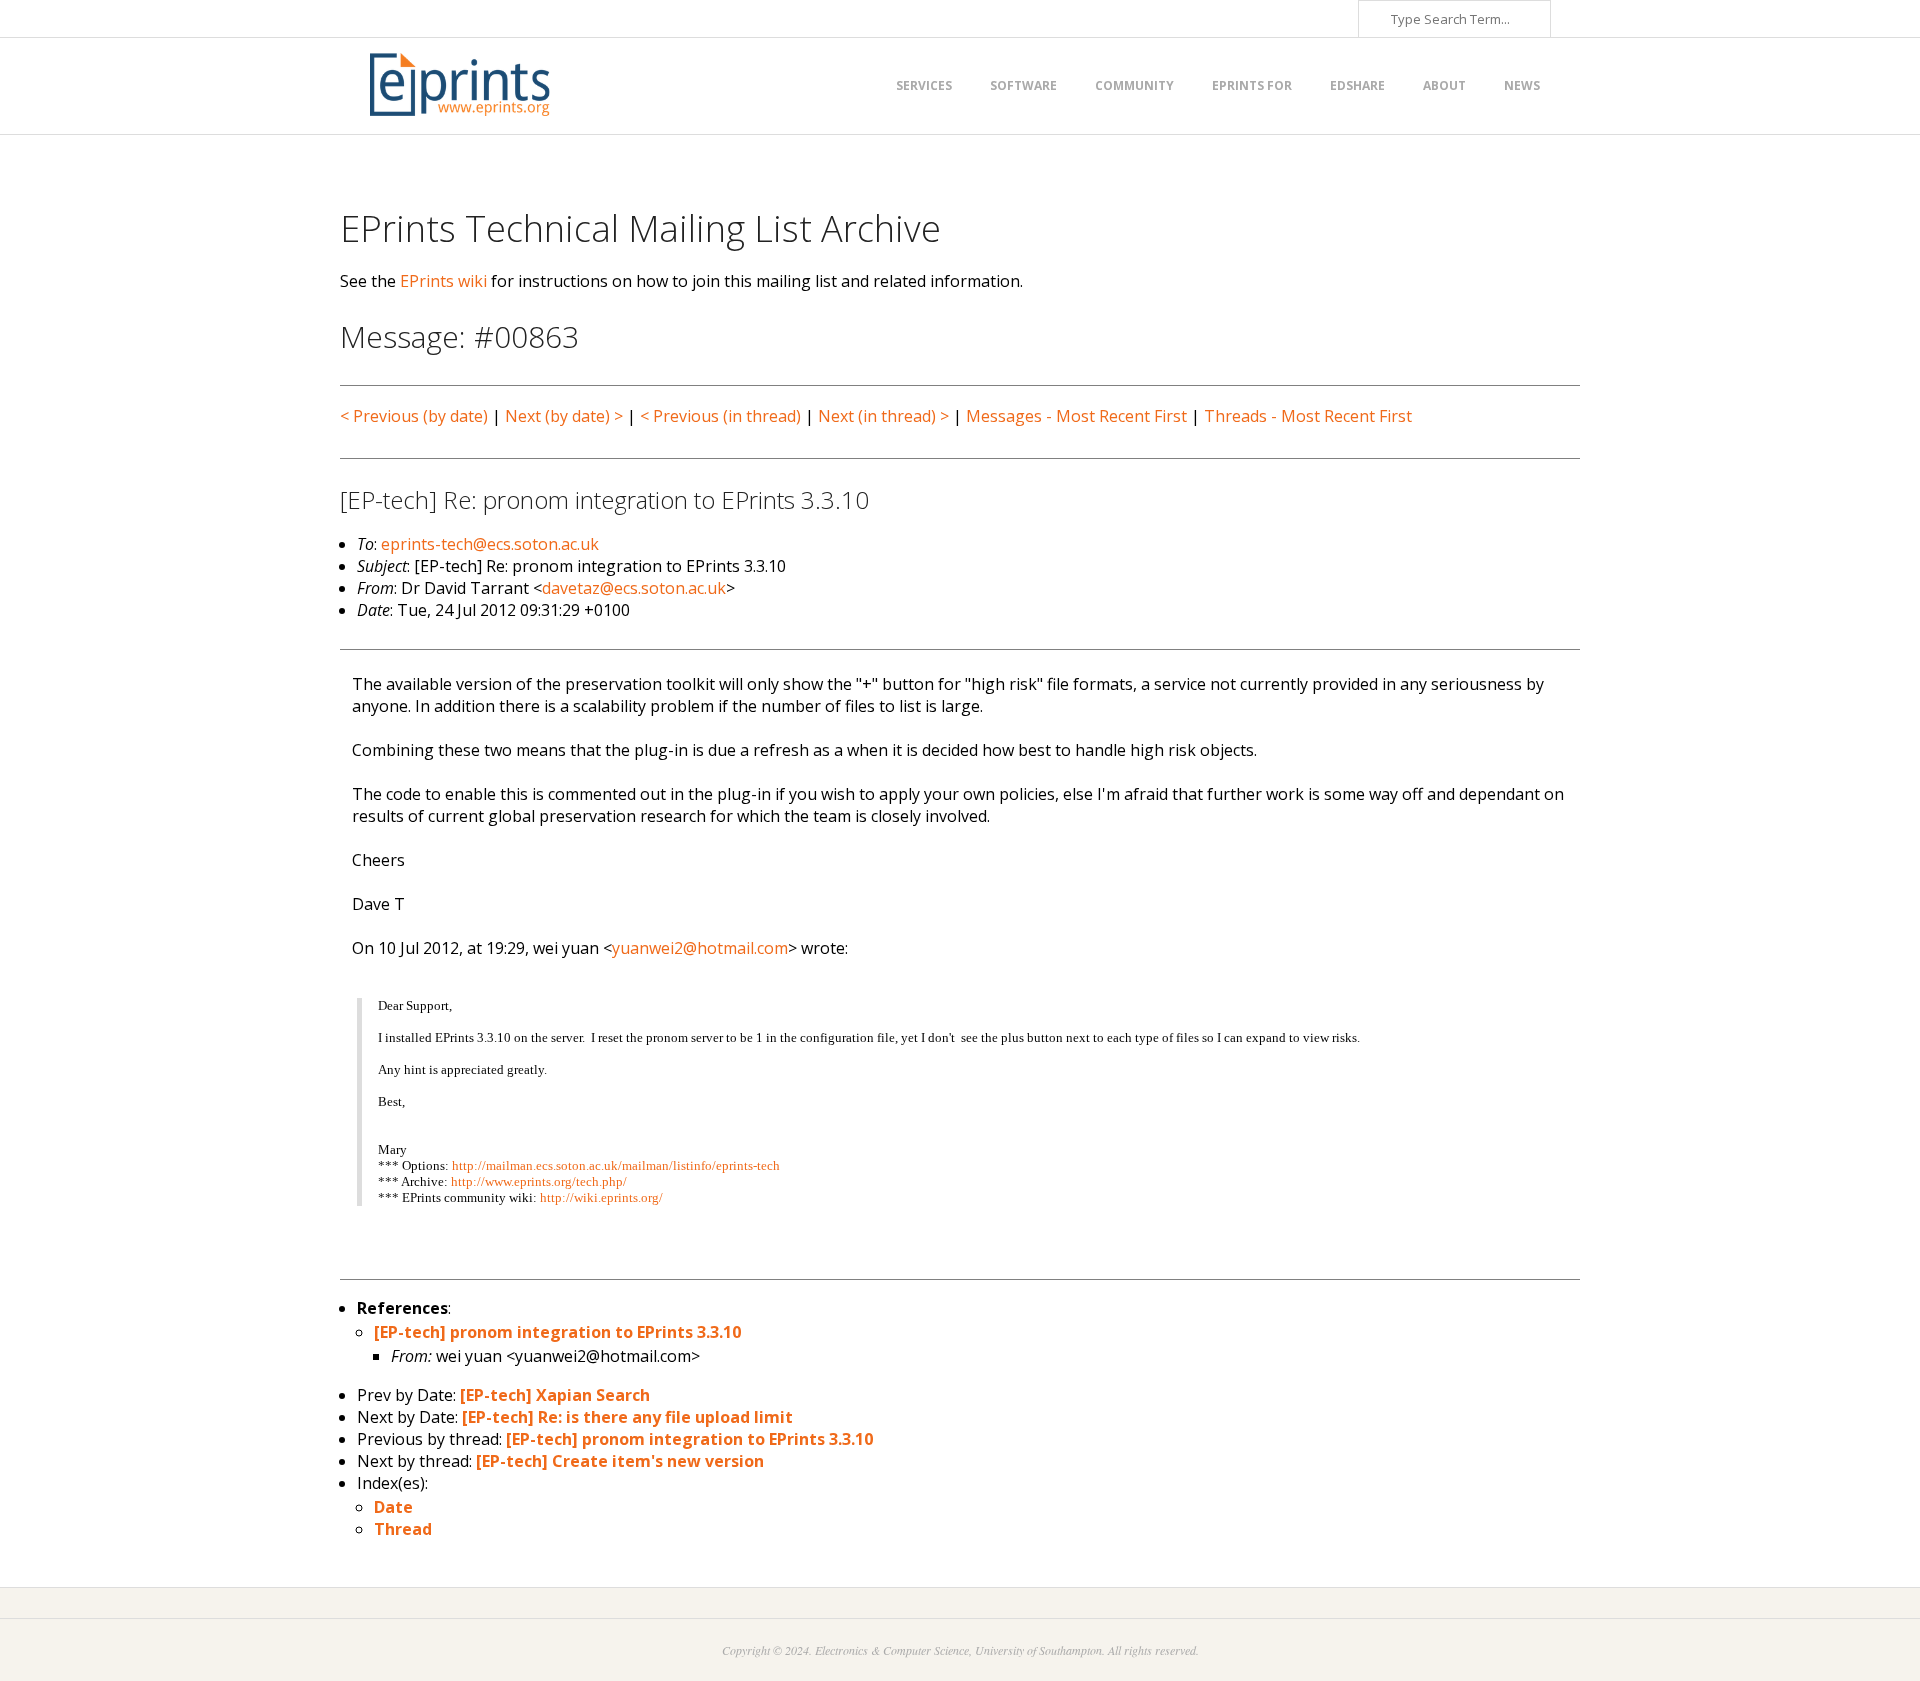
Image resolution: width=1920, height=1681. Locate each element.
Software (1023, 85)
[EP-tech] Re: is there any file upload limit (627, 1417)
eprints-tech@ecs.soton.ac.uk (490, 544)
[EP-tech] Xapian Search (555, 1395)
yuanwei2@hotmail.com (700, 948)
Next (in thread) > (883, 416)
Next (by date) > (564, 416)
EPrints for (1252, 85)
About (1444, 85)
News (1522, 85)
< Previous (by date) (414, 416)
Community (1134, 85)
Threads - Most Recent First (1308, 416)
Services (924, 85)
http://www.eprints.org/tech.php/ (539, 1181)
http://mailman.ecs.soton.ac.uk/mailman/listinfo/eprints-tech (616, 1165)
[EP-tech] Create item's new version (620, 1461)
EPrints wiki (443, 281)
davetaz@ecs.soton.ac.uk (634, 588)
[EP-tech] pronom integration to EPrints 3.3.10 (557, 1332)
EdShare (1357, 85)
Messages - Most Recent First (1076, 416)
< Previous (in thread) (720, 416)
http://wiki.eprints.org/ (601, 1197)
